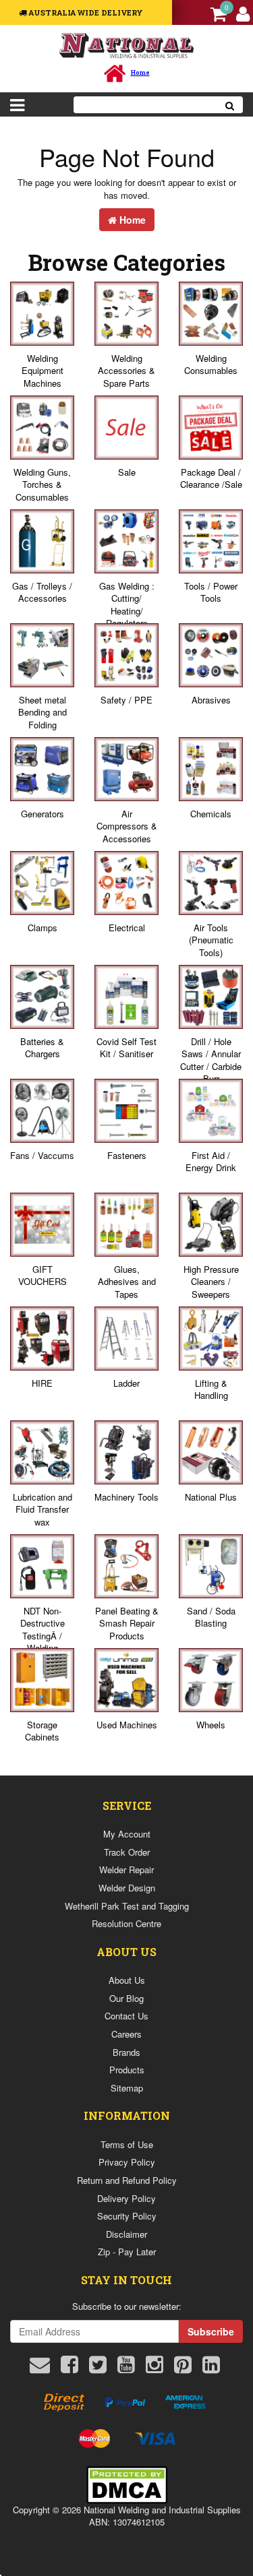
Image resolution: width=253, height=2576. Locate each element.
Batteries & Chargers (42, 1048)
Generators (43, 814)
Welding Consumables (211, 365)
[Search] (230, 105)
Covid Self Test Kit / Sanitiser (126, 1048)
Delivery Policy (126, 2198)
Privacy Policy (127, 2162)
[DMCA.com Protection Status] (127, 2483)
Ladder (126, 1383)
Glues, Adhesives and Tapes (127, 1282)
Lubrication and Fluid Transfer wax (43, 1509)
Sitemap (127, 2088)
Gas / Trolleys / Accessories (42, 592)
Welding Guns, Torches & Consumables (42, 484)
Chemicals (211, 814)
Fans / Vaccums (42, 1155)
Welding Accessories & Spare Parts (126, 371)
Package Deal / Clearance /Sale (211, 478)
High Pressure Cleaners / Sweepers (211, 1282)
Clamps (43, 928)
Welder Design (127, 1888)
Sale (127, 472)
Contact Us (126, 2016)
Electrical (127, 928)
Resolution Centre (126, 1923)
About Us (127, 1980)
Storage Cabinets (42, 1731)
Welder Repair (126, 1870)
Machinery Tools (126, 1497)
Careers (126, 2034)
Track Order (127, 1852)
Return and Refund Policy (127, 2180)
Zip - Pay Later (127, 2252)
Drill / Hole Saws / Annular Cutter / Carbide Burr (211, 1060)
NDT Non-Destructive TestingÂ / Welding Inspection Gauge (43, 1642)
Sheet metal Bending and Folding (43, 712)
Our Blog (126, 1998)
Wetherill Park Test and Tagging (127, 1906)
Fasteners (127, 1155)
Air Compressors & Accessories (127, 826)
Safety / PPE (126, 700)
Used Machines (127, 1725)
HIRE (42, 1383)
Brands (126, 2052)
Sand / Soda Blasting (211, 1617)
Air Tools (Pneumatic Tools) (211, 940)
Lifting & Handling (211, 1389)
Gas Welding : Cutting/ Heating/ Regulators (127, 605)
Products (127, 2070)
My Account (127, 1834)
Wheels (211, 1725)
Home (131, 220)
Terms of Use (127, 2144)
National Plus (211, 1497)
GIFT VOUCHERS (43, 1276)
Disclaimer (126, 2234)
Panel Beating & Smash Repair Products (127, 1623)
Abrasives (211, 700)
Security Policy (127, 2216)
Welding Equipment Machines (43, 371)
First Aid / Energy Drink (211, 1162)
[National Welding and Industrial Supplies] (126, 45)
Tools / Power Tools (211, 592)
